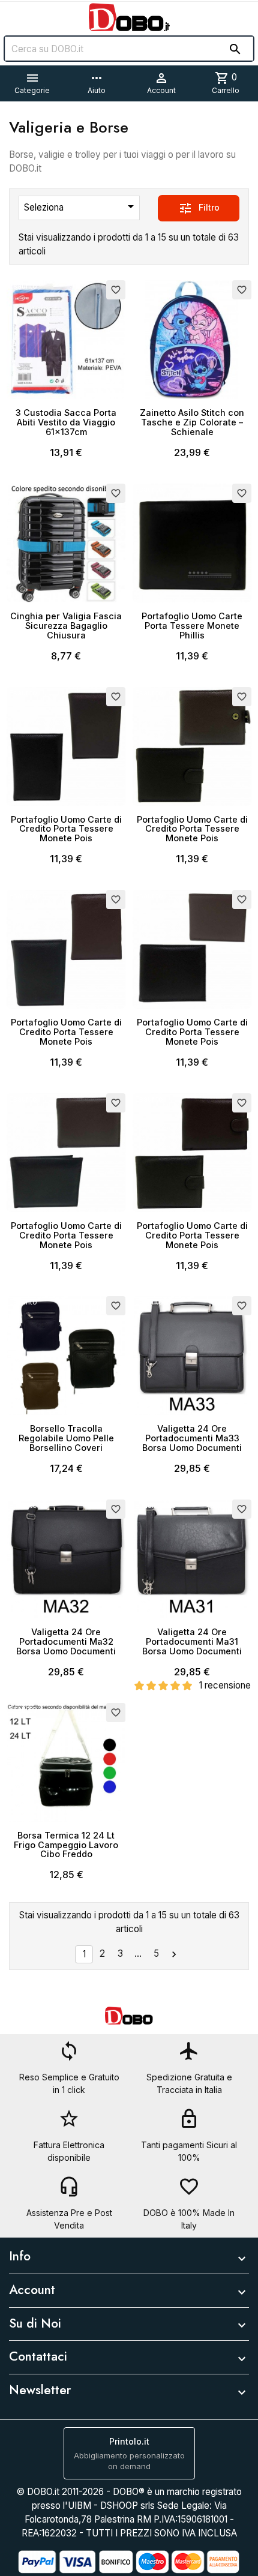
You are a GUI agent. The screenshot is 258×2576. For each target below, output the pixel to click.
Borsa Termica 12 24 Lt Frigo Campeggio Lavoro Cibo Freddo (66, 1845)
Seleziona (81, 206)
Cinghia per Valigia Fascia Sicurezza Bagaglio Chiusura (66, 626)
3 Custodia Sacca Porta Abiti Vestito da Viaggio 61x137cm (66, 422)
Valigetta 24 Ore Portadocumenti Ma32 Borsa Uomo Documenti (66, 1641)
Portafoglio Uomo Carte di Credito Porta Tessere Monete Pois (66, 829)
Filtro (199, 208)
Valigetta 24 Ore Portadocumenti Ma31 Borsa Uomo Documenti (192, 1641)
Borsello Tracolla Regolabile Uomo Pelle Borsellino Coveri (66, 1438)
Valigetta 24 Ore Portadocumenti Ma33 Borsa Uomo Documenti (192, 1438)
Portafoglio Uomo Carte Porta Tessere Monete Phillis (192, 626)
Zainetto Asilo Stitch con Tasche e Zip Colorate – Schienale (192, 422)
